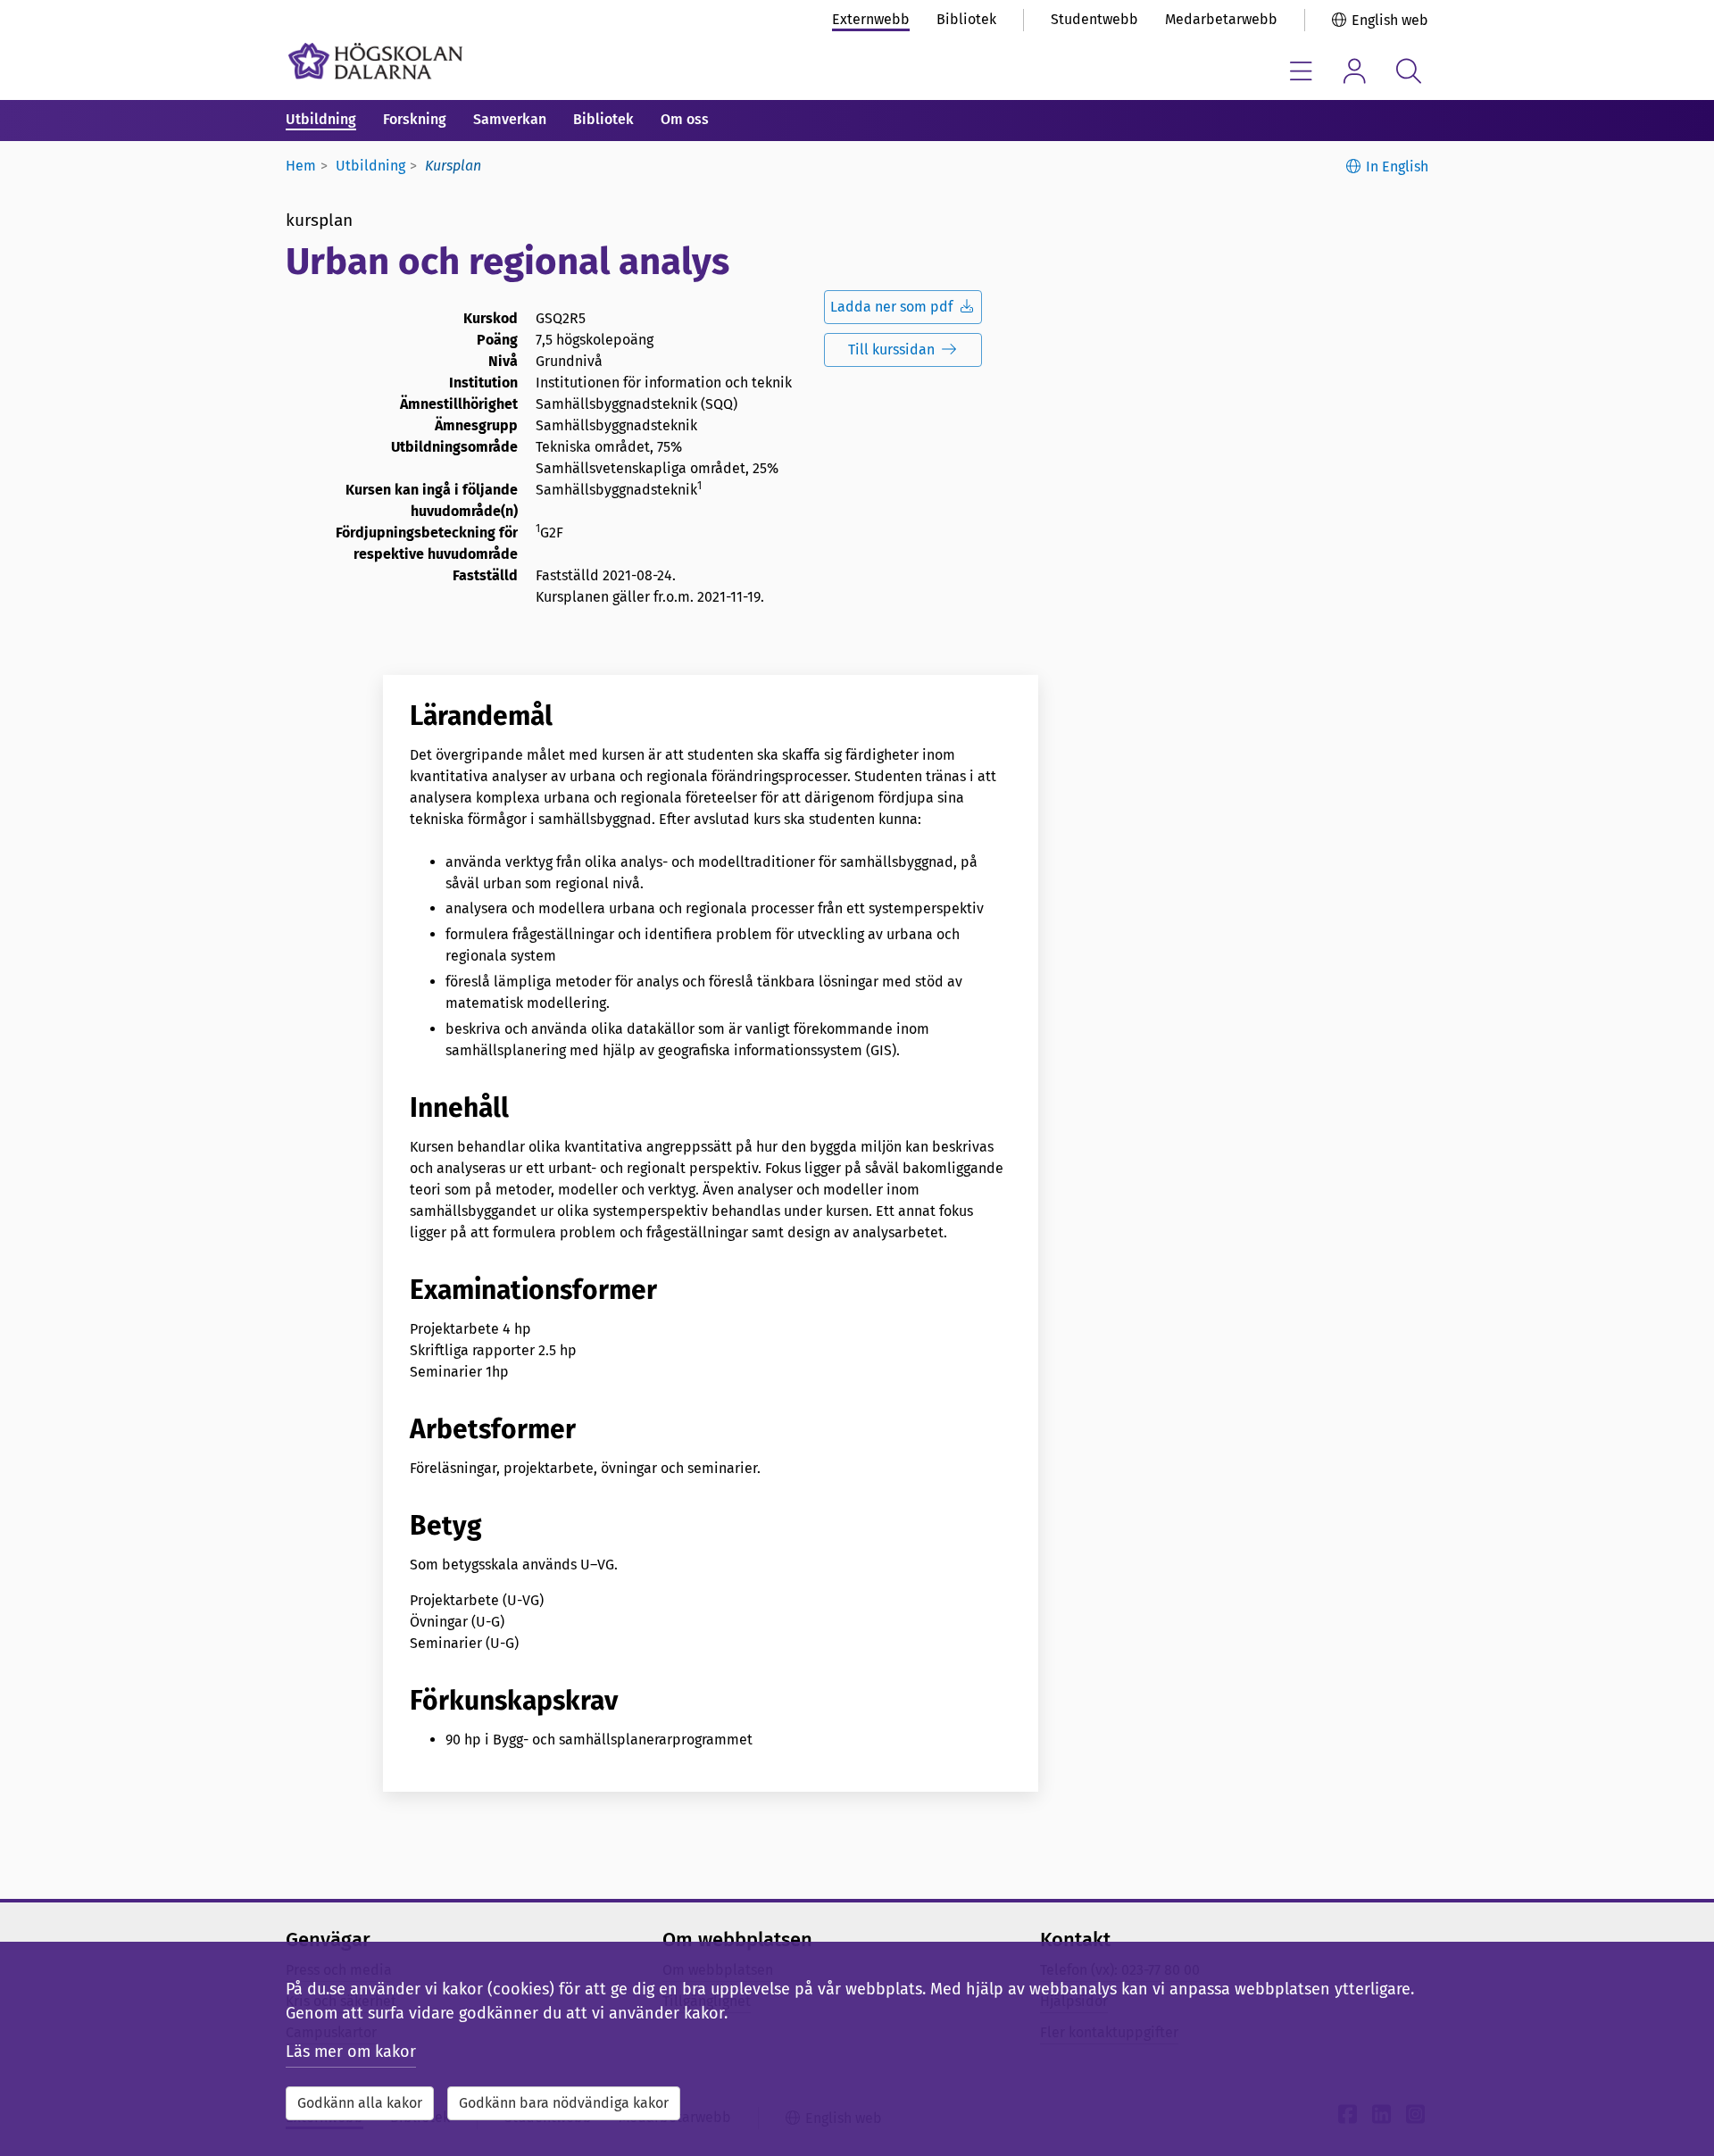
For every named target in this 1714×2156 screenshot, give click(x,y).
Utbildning (321, 119)
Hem (301, 166)
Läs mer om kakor (351, 2052)
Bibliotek (966, 19)
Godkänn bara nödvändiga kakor (564, 2103)
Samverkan (510, 119)
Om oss (685, 119)
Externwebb (871, 19)
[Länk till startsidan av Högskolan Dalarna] (375, 61)
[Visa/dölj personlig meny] (1355, 71)
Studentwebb (1094, 19)
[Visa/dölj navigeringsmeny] (1301, 71)
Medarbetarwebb (1221, 19)
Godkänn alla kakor (360, 2103)
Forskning (415, 119)
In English (1397, 166)
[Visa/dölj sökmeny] (1408, 71)
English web (1390, 20)
